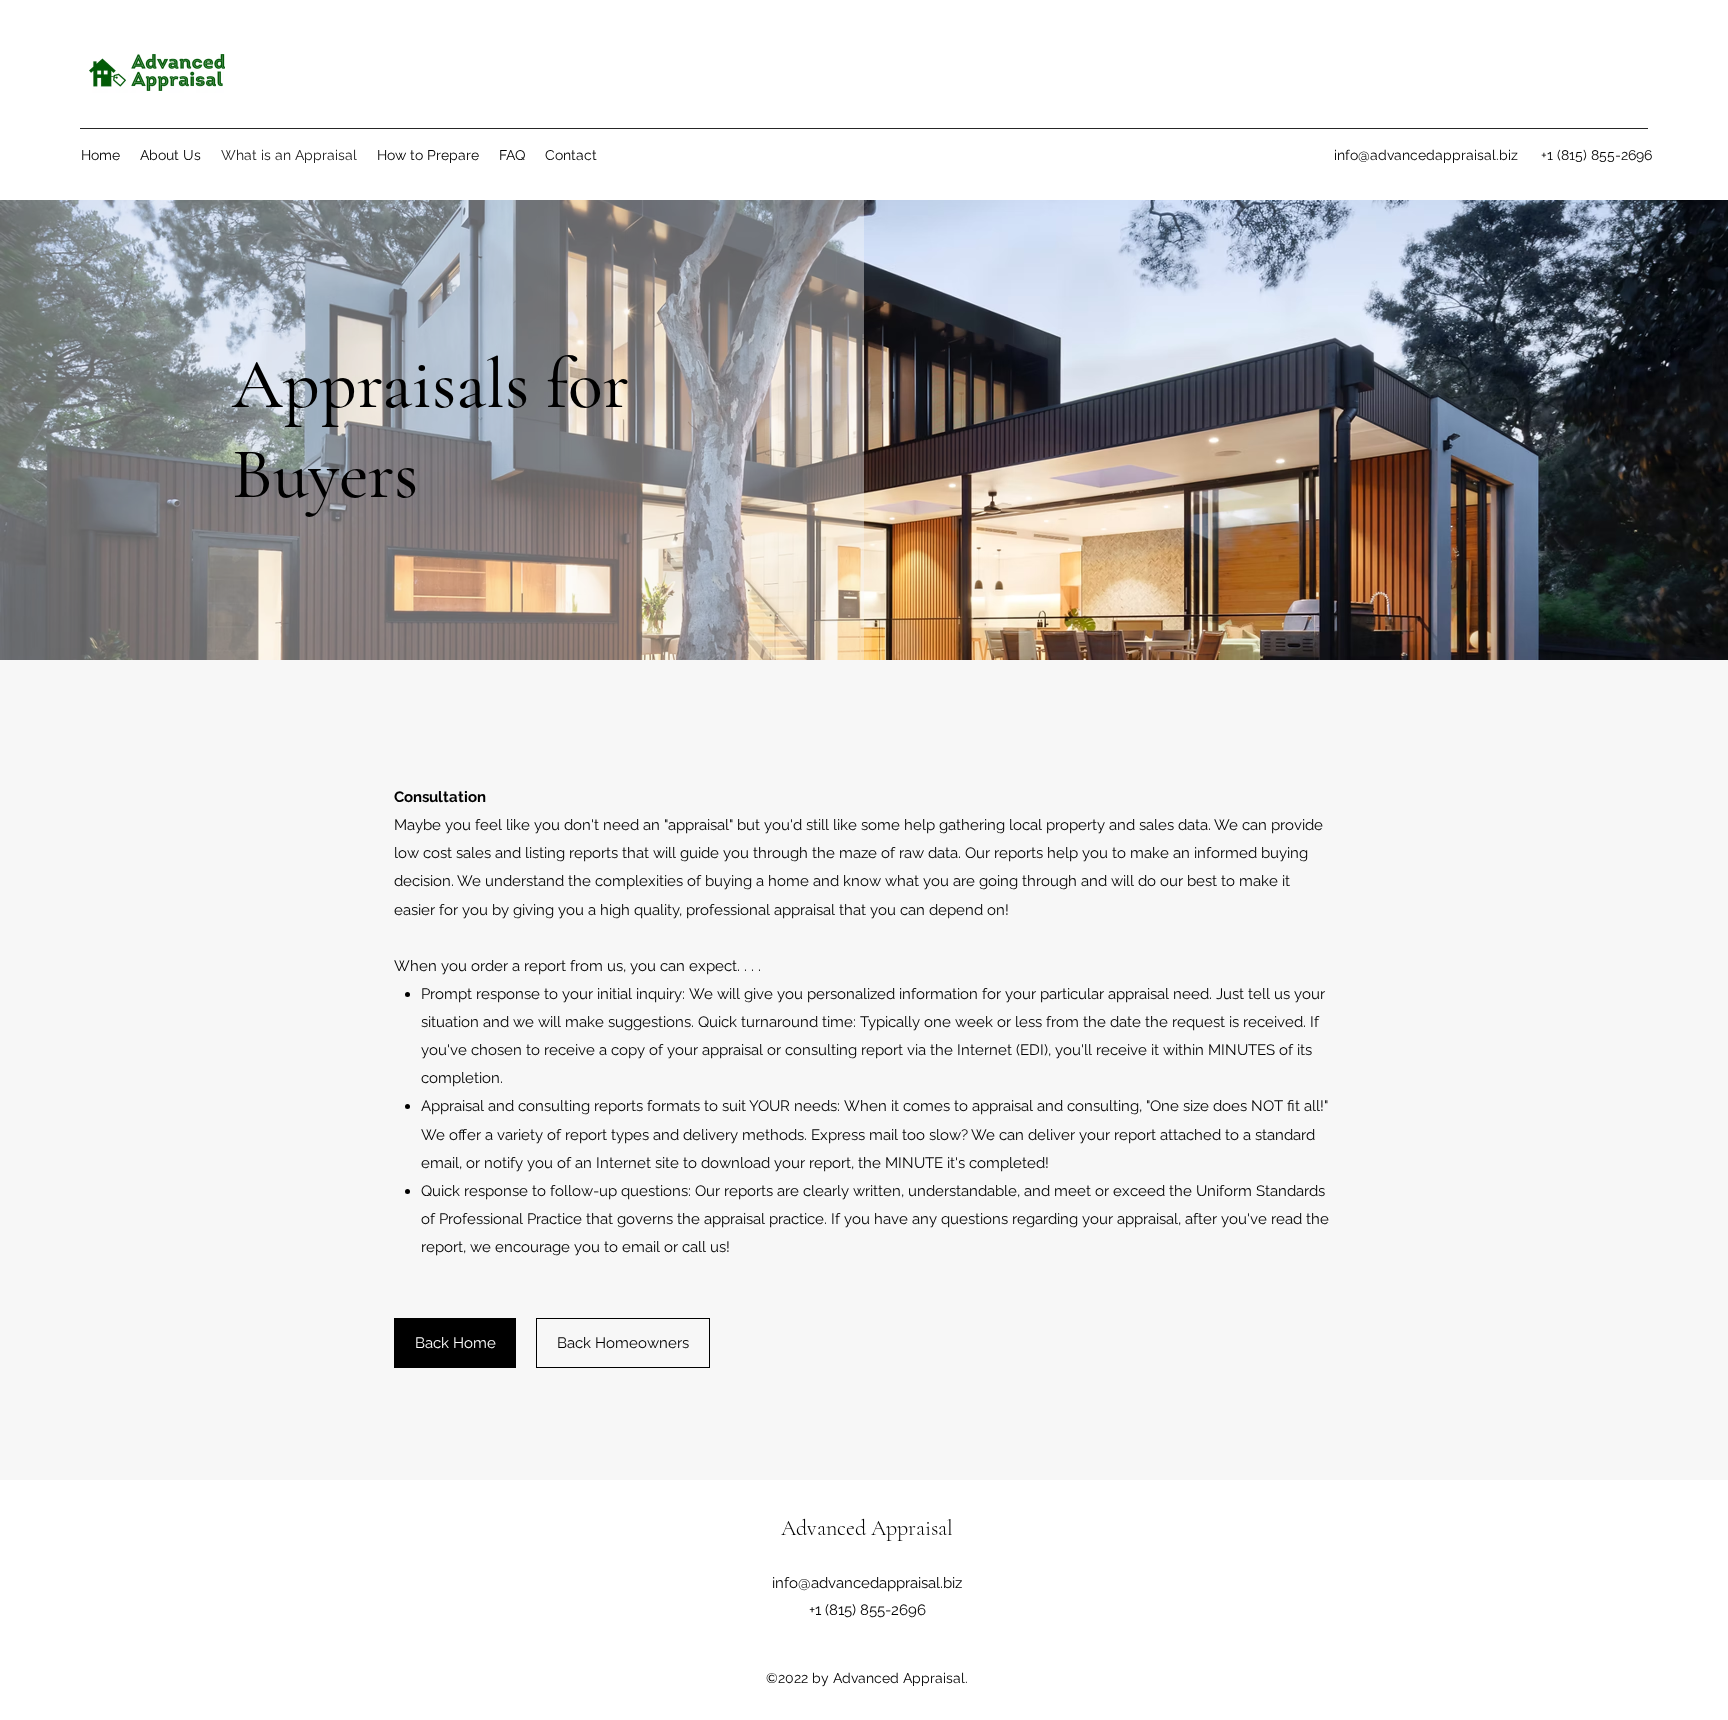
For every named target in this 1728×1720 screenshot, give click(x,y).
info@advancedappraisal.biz (1426, 155)
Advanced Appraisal (867, 1528)
